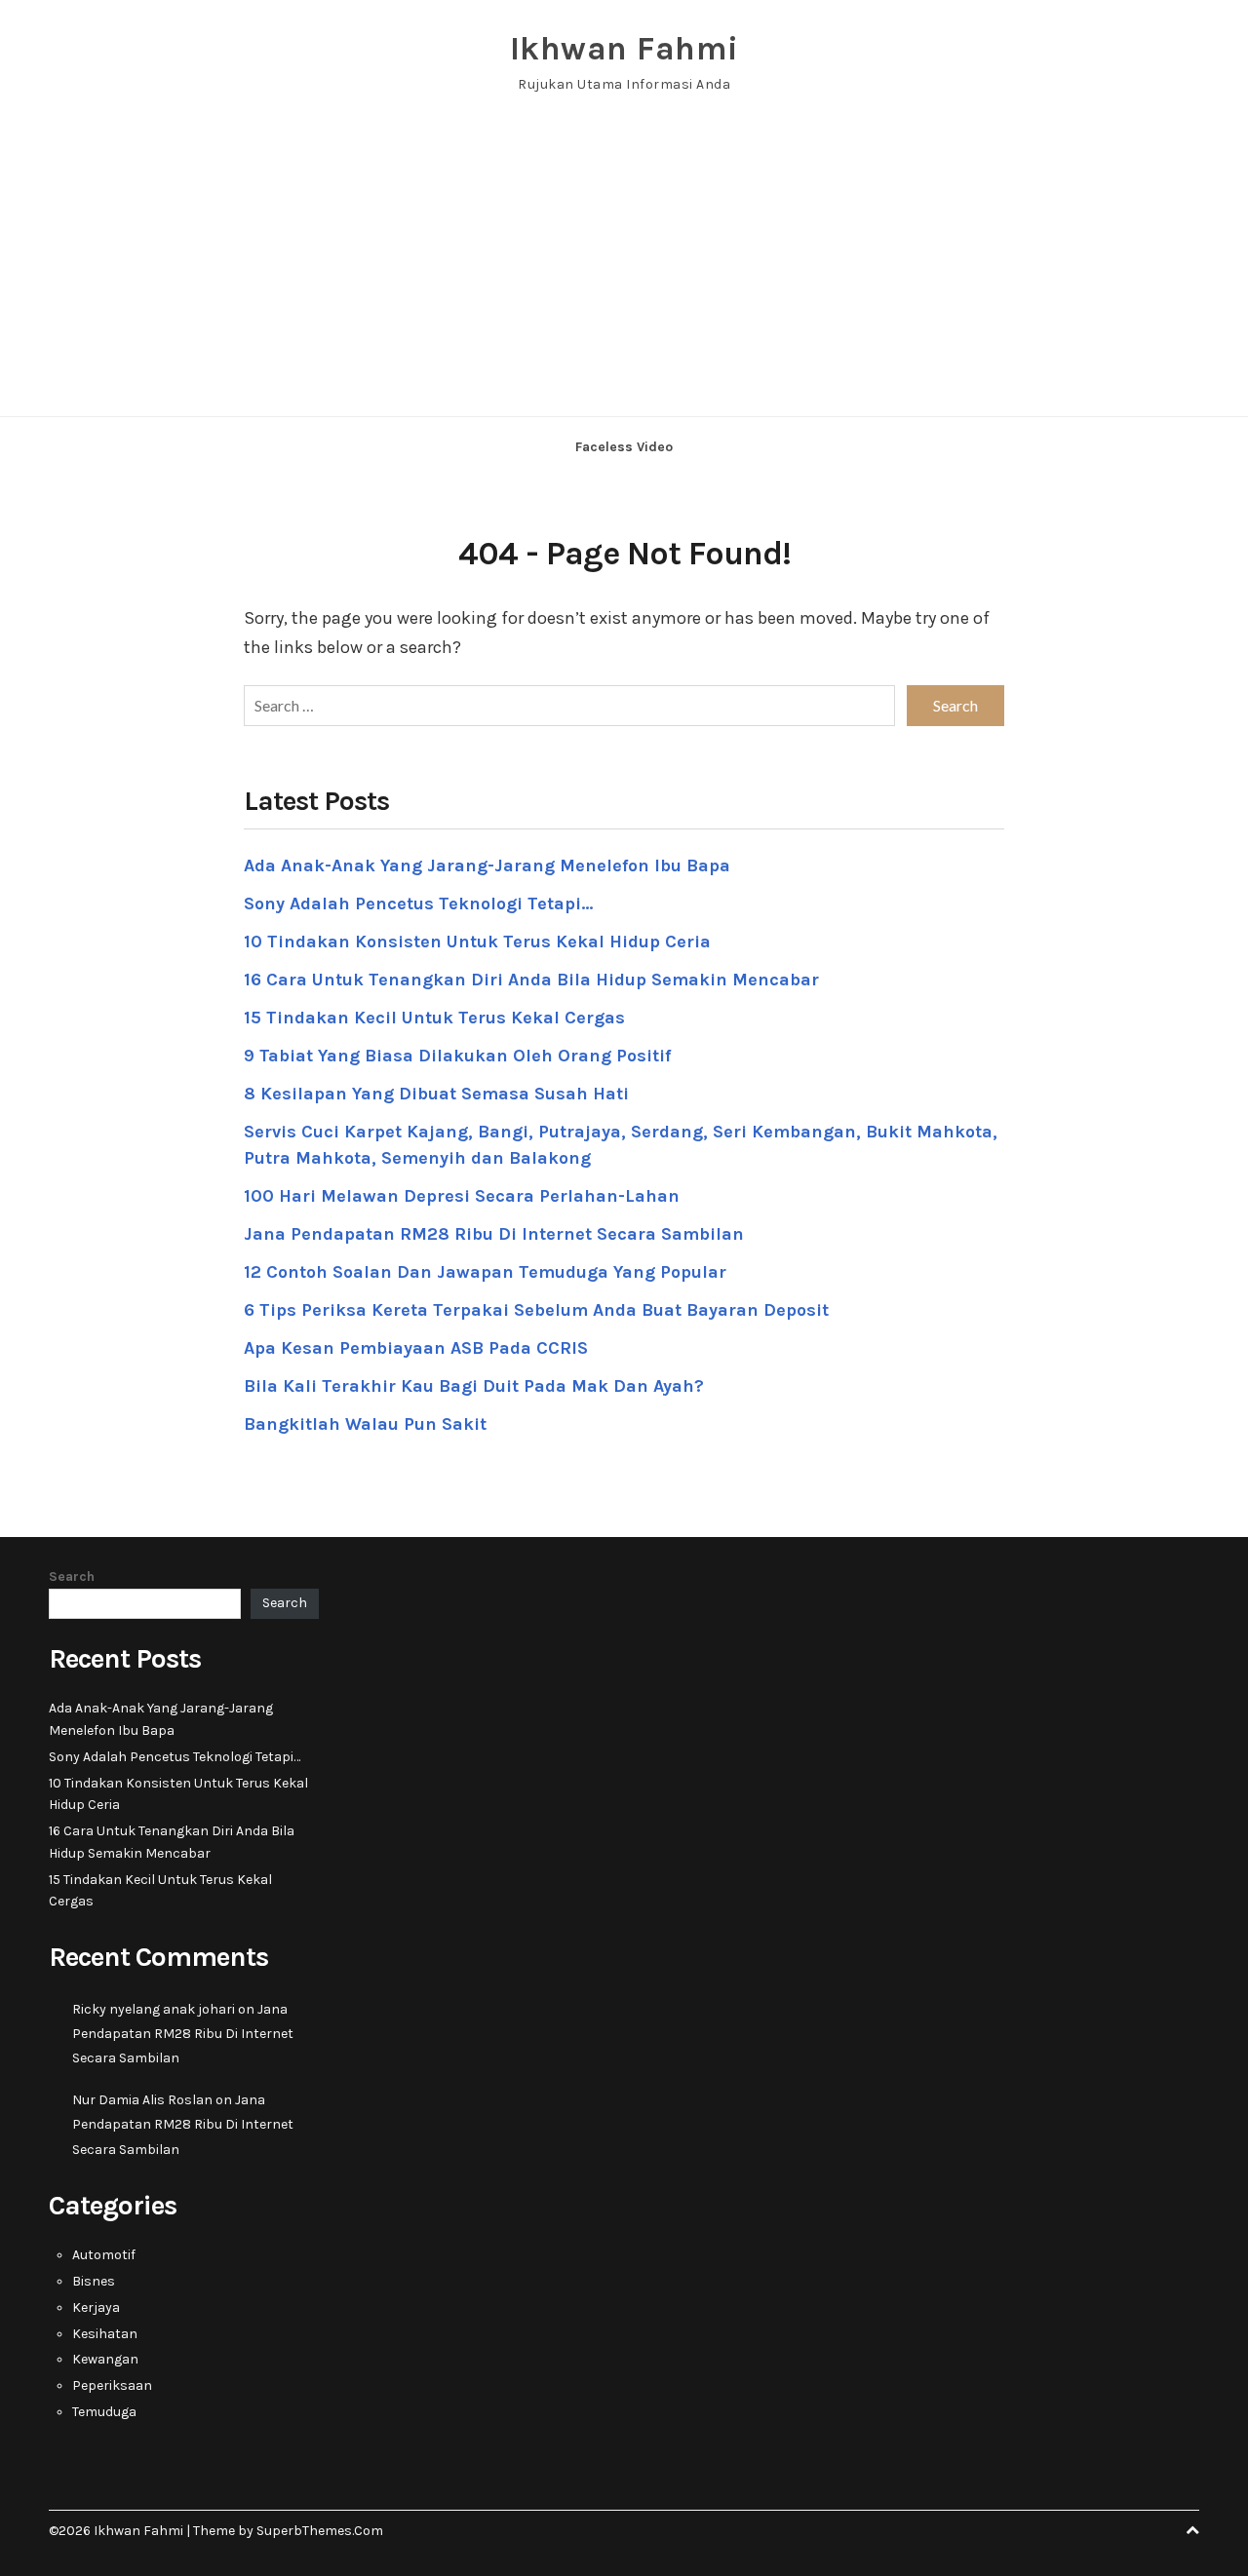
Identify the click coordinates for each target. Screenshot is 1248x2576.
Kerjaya (96, 2307)
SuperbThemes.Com (320, 2531)
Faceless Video (624, 447)
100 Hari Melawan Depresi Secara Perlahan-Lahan (462, 1196)
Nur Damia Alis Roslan (142, 2100)
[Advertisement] (624, 270)
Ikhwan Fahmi (624, 49)
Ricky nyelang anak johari (154, 2009)
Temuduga (104, 2412)
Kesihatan (105, 2334)
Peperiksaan (112, 2385)
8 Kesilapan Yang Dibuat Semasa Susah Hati (436, 1094)
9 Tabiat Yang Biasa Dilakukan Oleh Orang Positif (457, 1056)
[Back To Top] (1192, 2531)
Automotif (104, 2255)
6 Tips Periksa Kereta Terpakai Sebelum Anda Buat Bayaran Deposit (536, 1310)
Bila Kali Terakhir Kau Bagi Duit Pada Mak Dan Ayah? (474, 1386)
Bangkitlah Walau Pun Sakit (365, 1424)
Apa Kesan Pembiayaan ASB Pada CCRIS (416, 1348)
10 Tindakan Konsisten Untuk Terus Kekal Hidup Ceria (477, 942)
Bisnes (94, 2281)
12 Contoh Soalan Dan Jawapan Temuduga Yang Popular (485, 1272)
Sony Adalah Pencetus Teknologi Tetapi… (418, 904)
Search (72, 1576)
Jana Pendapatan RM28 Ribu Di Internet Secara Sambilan (494, 1234)
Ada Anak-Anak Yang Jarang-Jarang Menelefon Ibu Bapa (487, 865)
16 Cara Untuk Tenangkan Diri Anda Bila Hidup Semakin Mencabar (531, 980)
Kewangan (105, 2359)
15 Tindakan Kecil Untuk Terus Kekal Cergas (434, 1018)
